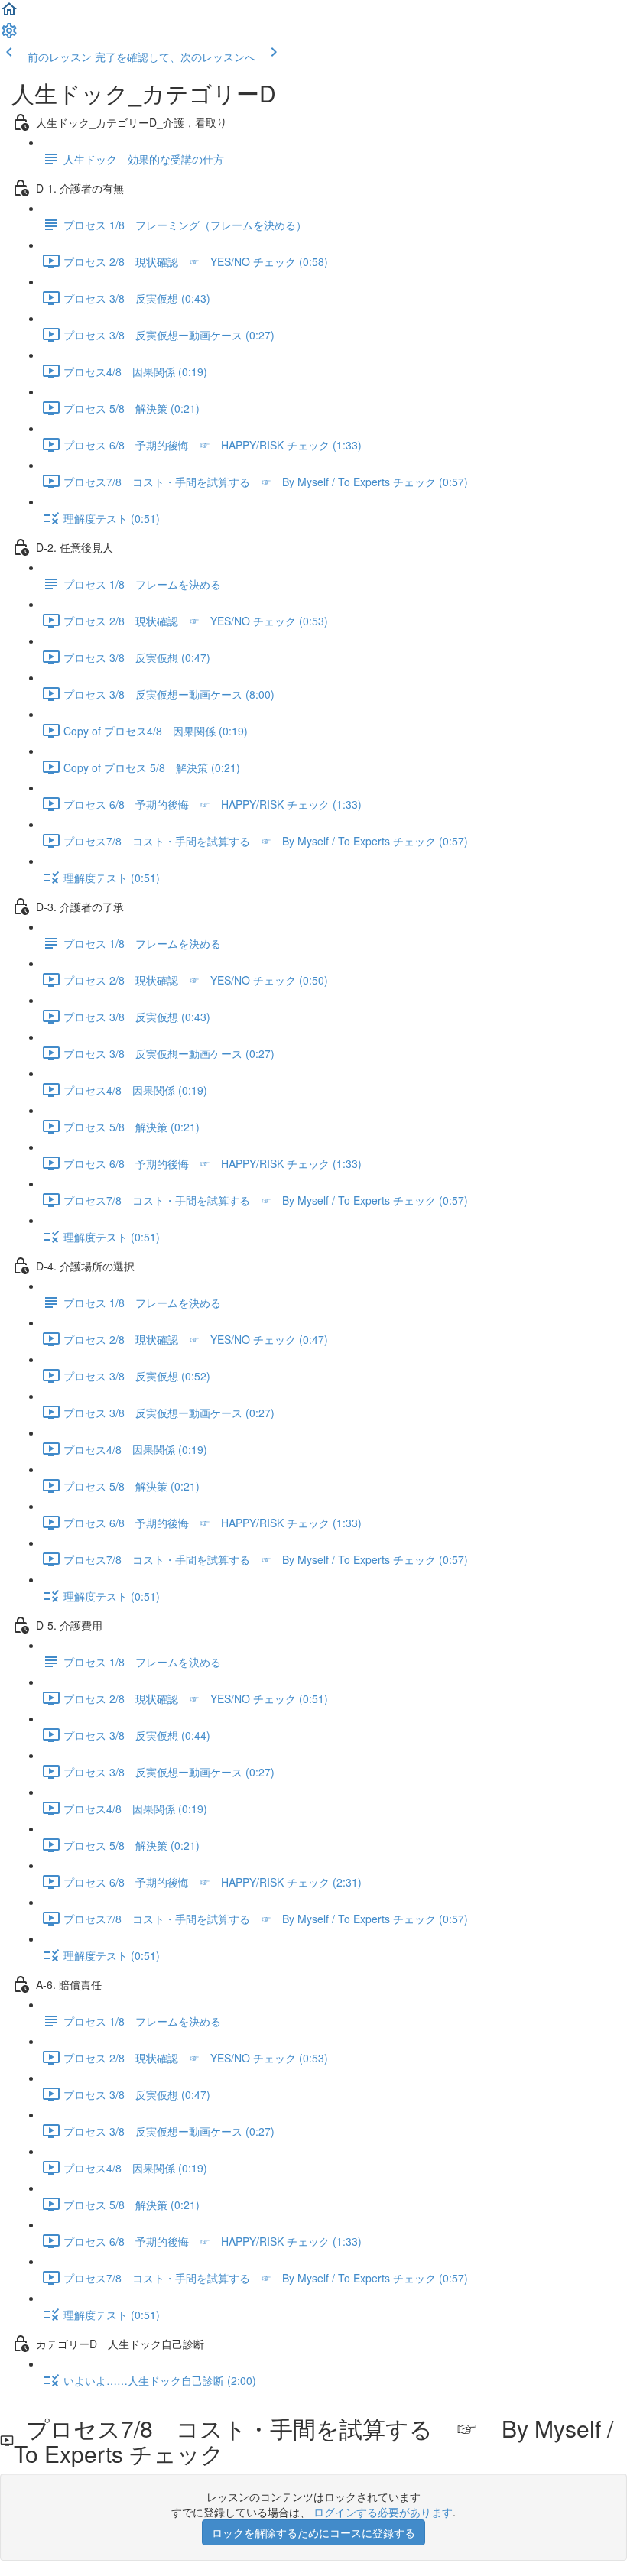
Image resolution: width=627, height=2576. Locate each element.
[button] (9, 14)
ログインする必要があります (383, 2512)
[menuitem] (9, 35)
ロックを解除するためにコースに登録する (313, 2532)
